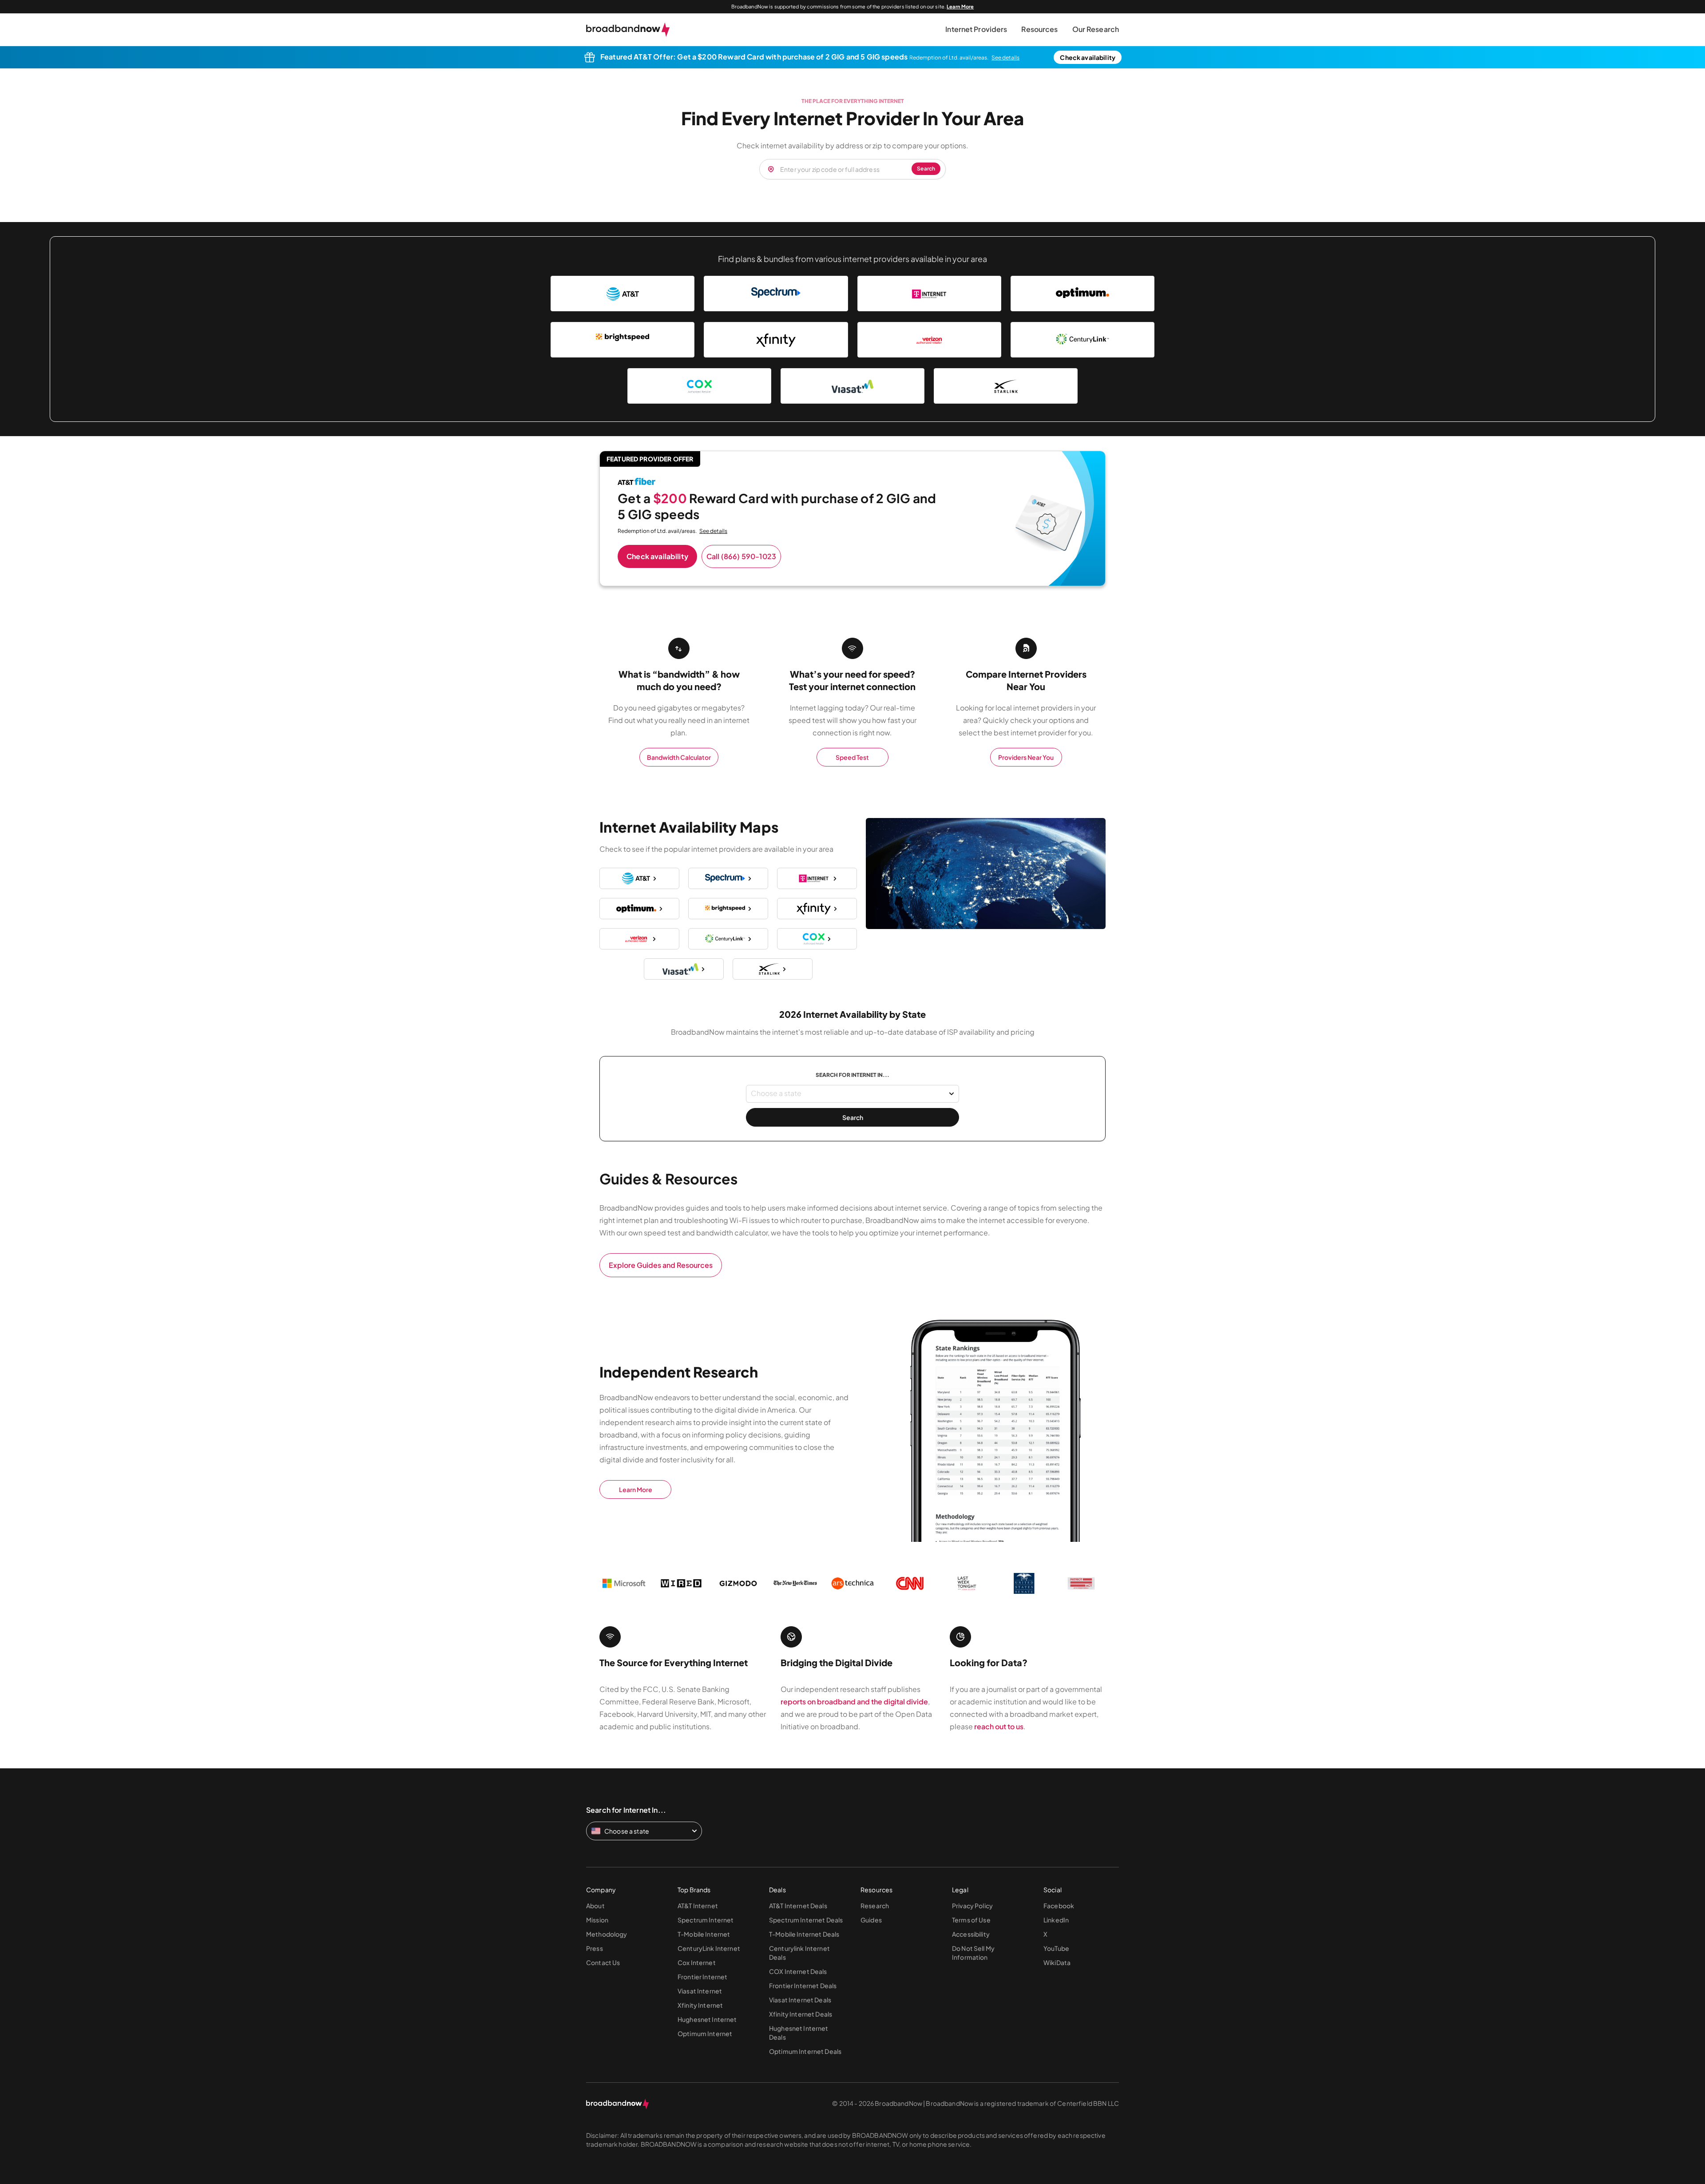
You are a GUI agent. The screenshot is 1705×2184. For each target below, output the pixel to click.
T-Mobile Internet (704, 1934)
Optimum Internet (705, 2033)
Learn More (960, 6)
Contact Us (603, 1962)
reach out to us (999, 1726)
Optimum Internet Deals (805, 2051)
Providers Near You (1026, 757)
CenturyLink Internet (709, 1948)
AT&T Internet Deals (798, 1906)
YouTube (1056, 1948)
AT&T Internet (698, 1906)
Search (853, 1117)
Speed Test (852, 757)
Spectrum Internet (706, 1920)
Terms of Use (971, 1920)
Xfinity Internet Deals (801, 2014)
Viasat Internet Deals (800, 2000)
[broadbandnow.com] (628, 30)
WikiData (1057, 1962)
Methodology (607, 1934)
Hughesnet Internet (707, 2019)
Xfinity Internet (700, 2005)
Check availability (1088, 57)
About (595, 1906)
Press (595, 1948)
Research (875, 1906)
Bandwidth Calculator (679, 757)
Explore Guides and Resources (661, 1265)
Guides (871, 1920)
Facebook (1059, 1906)
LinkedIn (1056, 1920)
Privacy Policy (972, 1906)
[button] (976, 30)
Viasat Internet (700, 1991)
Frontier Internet (702, 1977)
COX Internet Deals (798, 1971)
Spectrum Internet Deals (806, 1920)
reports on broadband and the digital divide (854, 1702)
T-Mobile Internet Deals (804, 1934)
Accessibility (971, 1934)
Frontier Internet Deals (803, 1985)
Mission (597, 1920)
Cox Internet (697, 1962)
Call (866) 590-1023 (741, 556)
